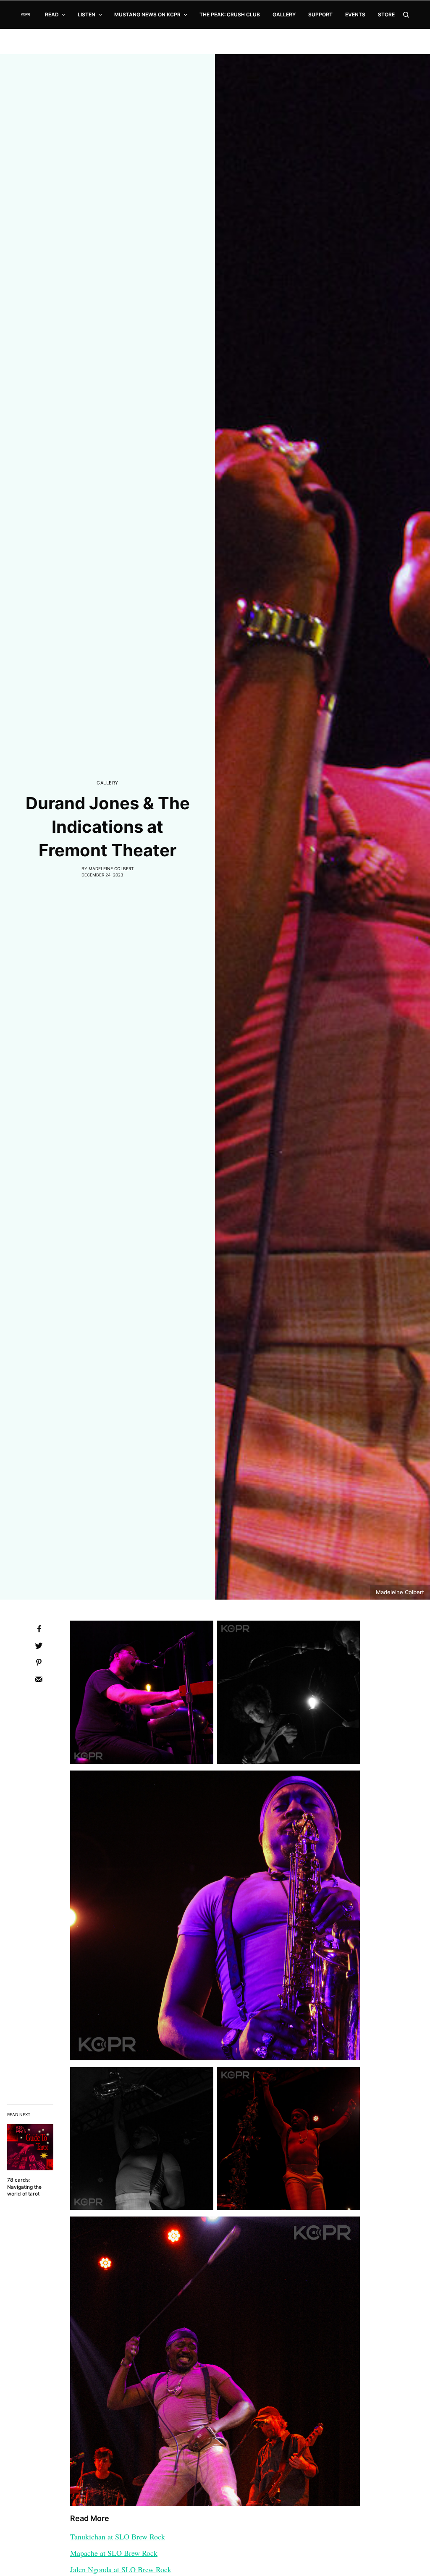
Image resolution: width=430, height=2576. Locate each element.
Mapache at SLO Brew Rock (114, 2553)
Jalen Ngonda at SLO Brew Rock (121, 2569)
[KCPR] (26, 15)
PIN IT (142, 1697)
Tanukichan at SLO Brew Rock (118, 2537)
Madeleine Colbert (111, 868)
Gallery (107, 783)
